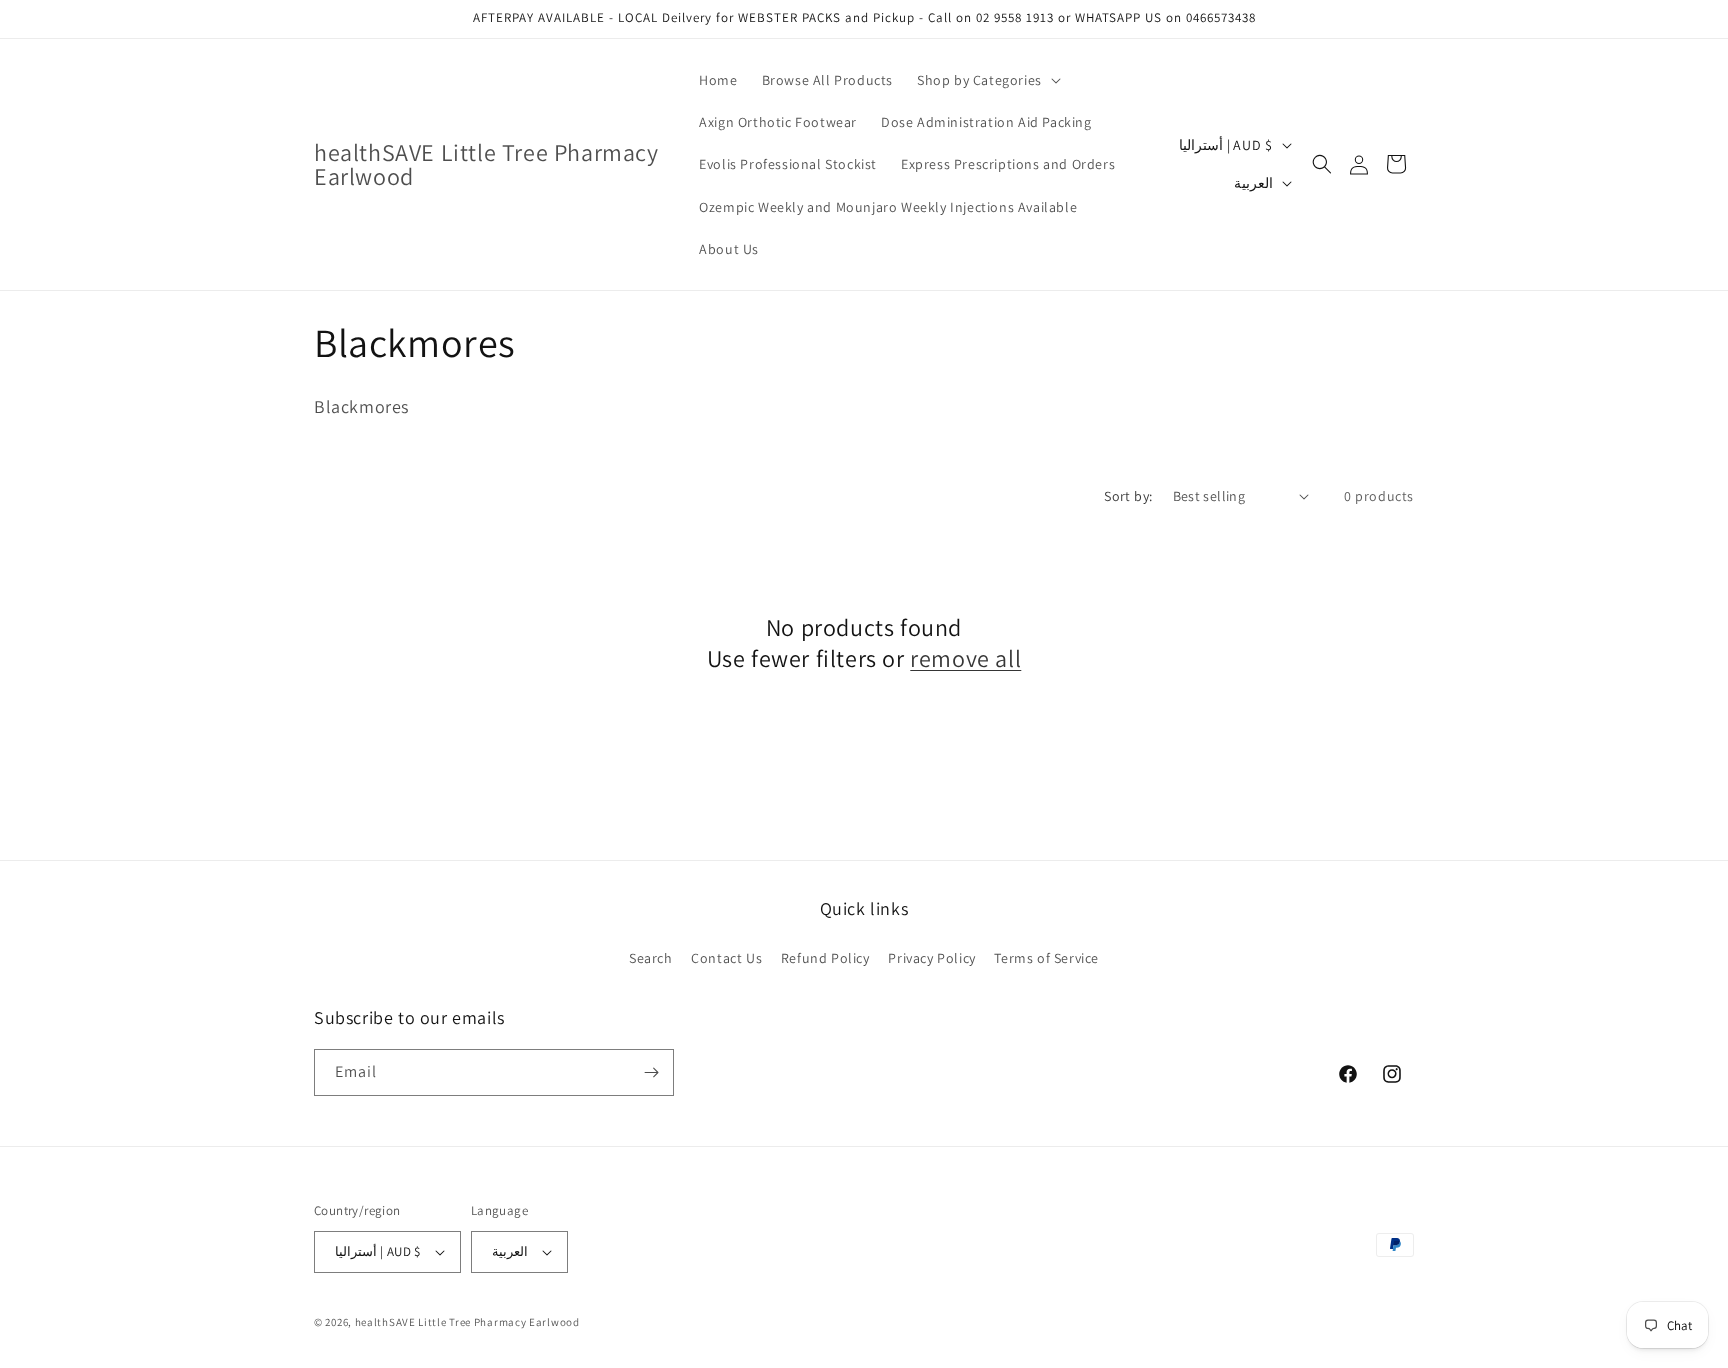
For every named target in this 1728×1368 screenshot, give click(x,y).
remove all (965, 658)
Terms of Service (1046, 958)
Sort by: (1128, 496)
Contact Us (726, 958)
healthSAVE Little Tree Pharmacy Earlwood (467, 1322)
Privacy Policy (931, 958)
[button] (987, 80)
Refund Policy (825, 958)
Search (651, 958)
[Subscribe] (651, 1072)
